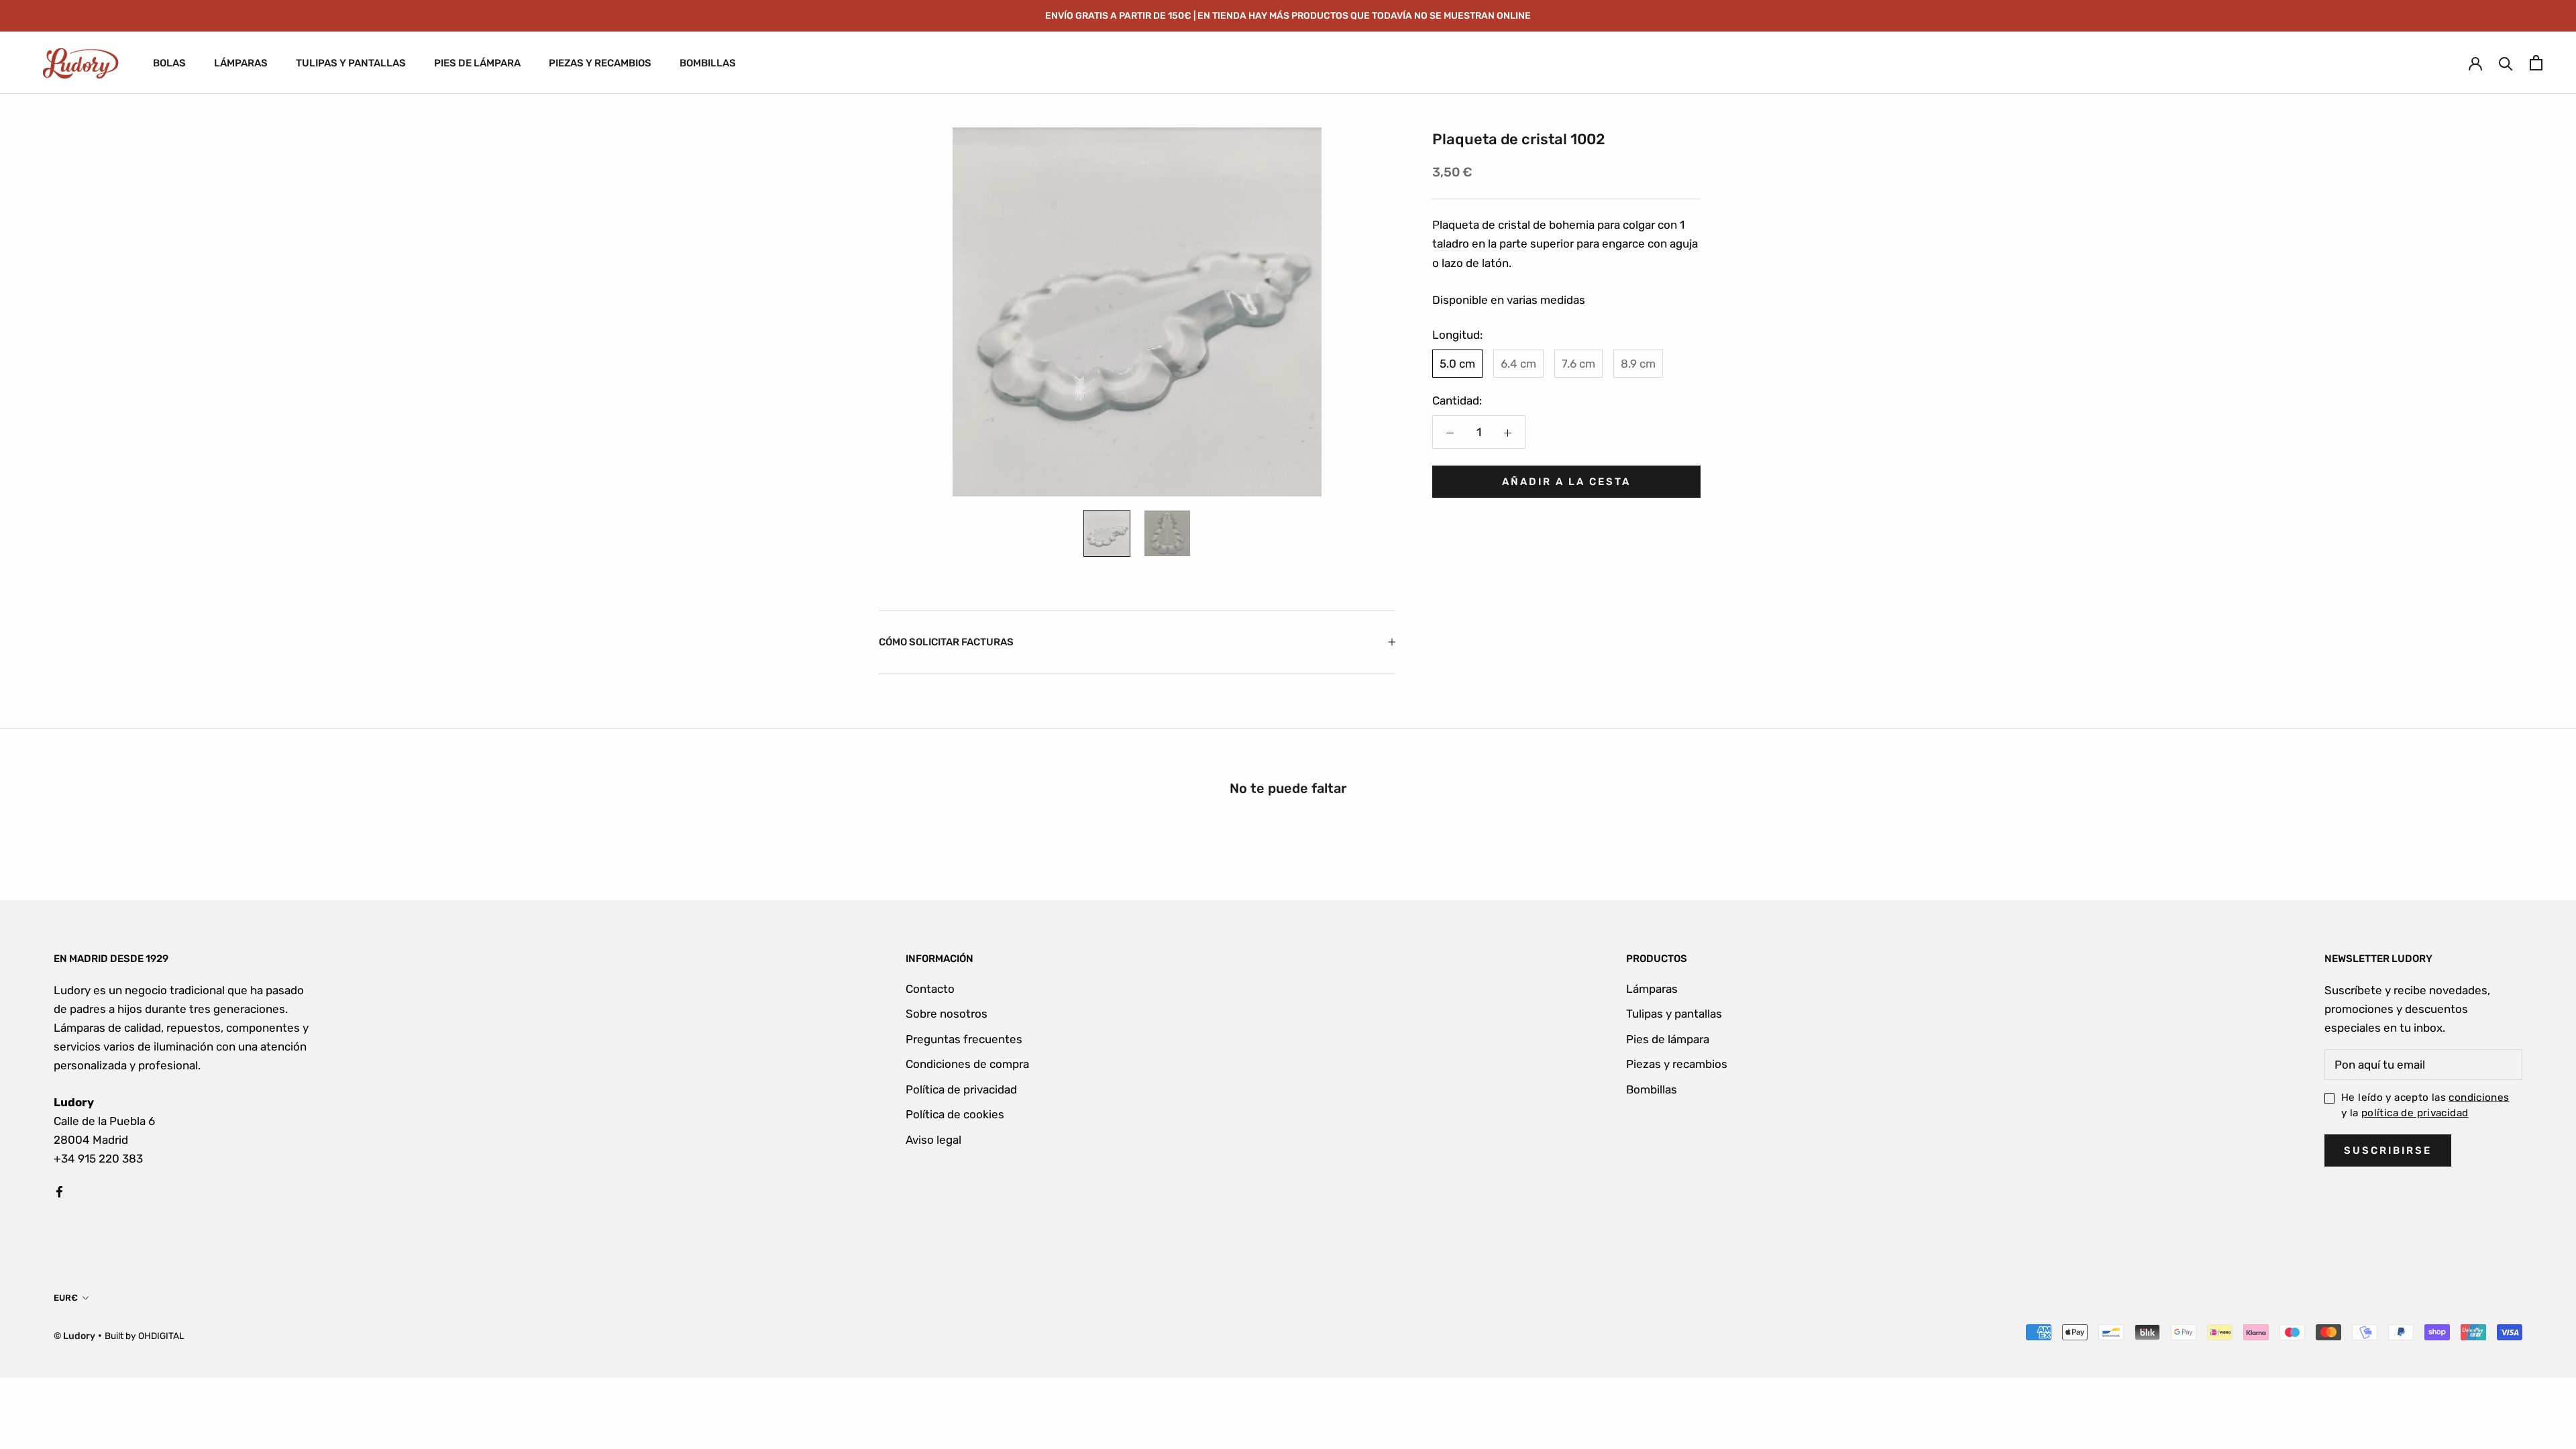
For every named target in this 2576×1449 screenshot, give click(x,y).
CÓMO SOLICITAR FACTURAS (946, 642)
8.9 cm (1638, 364)
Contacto (930, 989)
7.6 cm (1578, 364)
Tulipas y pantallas (1674, 1014)
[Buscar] (2506, 63)
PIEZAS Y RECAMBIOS (600, 63)
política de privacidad (2415, 1113)
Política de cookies (955, 1114)
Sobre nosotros (947, 1014)
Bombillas (1652, 1089)
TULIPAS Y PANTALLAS (351, 63)
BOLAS (169, 63)
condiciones (2479, 1097)
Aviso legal (933, 1140)
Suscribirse (2388, 1150)
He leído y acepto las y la (2425, 1105)
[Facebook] (59, 1191)
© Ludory (74, 1336)
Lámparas (1652, 989)
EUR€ (66, 1298)
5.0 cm (1457, 364)
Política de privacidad (961, 1089)
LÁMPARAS (241, 63)
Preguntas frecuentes (964, 1039)
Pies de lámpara (1668, 1039)
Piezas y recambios (1677, 1064)
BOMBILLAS (708, 63)
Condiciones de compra (967, 1064)
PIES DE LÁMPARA (477, 63)
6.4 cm (1518, 364)
